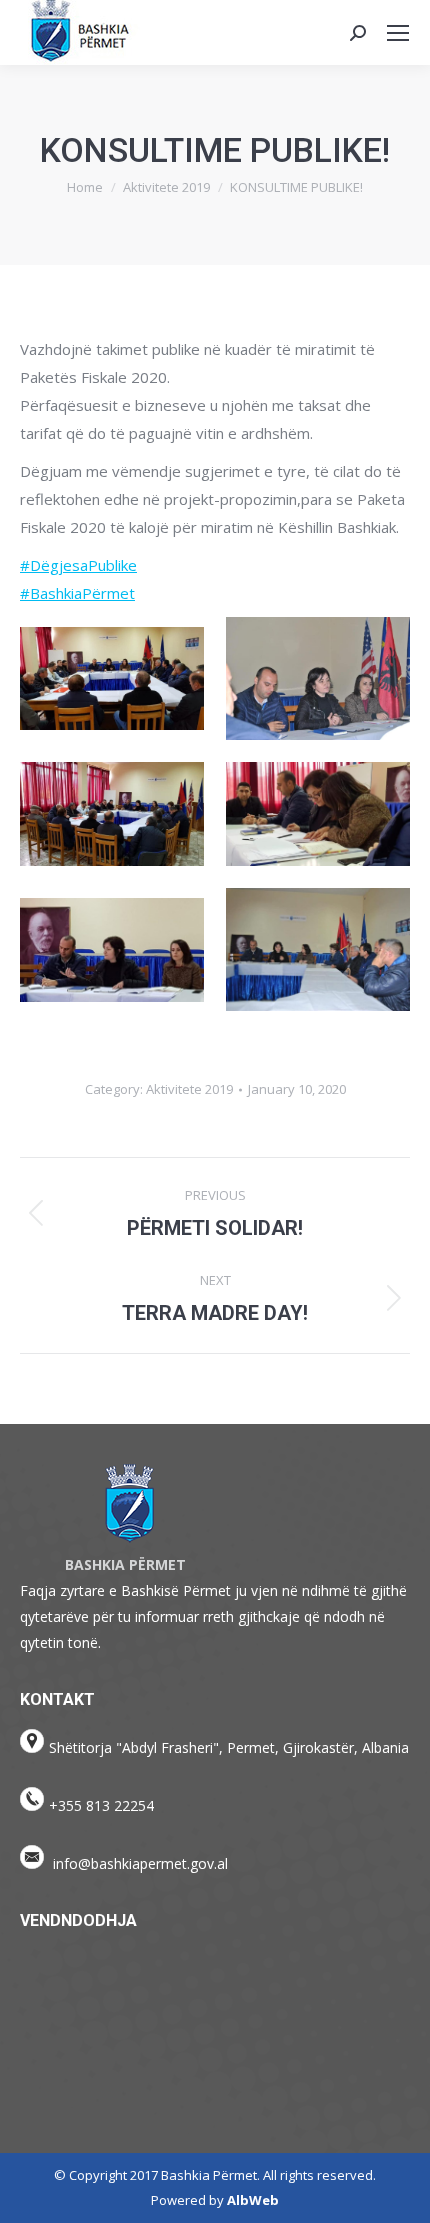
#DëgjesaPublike (78, 565)
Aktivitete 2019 (189, 1089)
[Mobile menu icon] (398, 33)
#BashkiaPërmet (77, 593)
